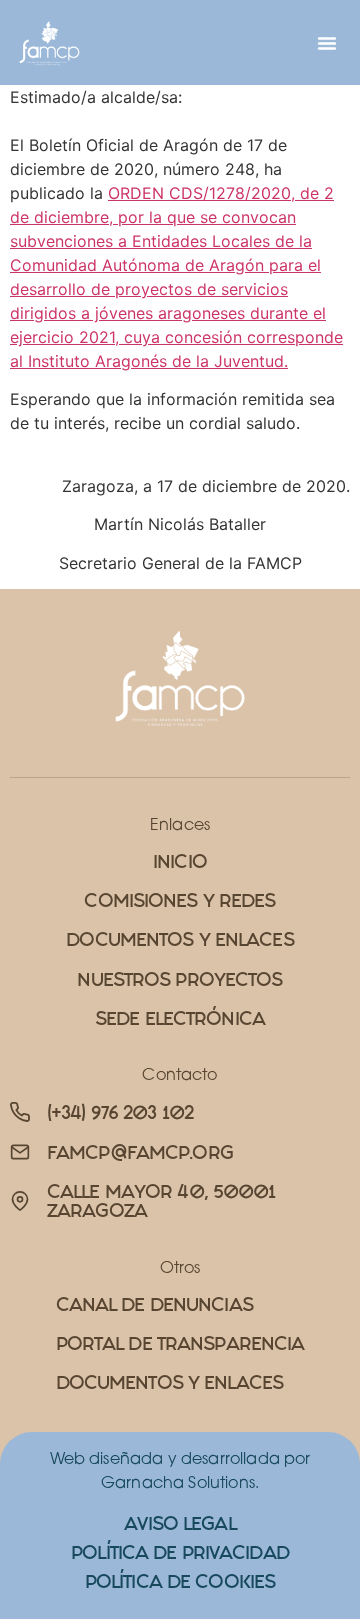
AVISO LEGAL (179, 1523)
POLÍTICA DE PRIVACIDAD (180, 1552)
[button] (327, 43)
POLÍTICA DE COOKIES (180, 1581)
